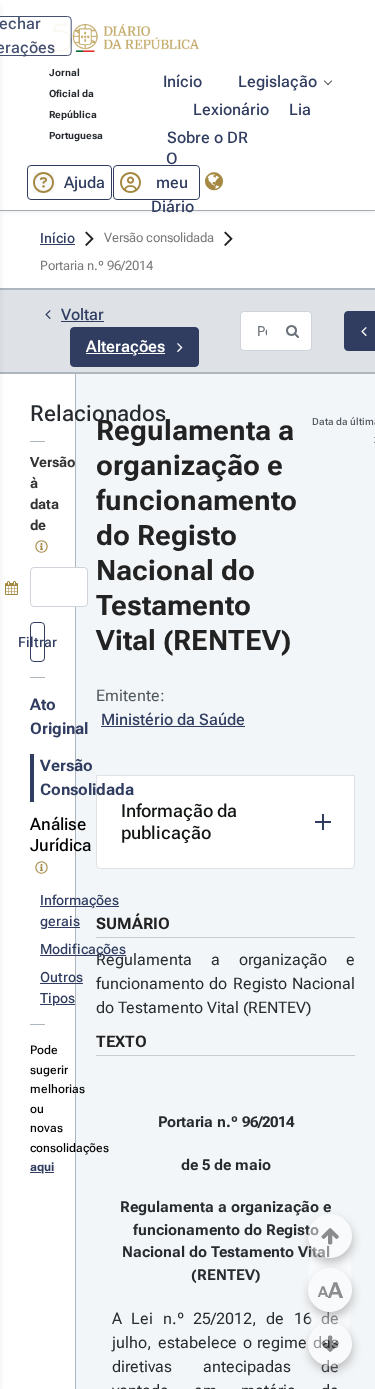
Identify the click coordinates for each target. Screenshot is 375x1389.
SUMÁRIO (133, 923)
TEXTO (121, 1041)
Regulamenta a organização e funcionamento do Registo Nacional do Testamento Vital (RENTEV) (225, 983)
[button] (124, 41)
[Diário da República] (124, 42)
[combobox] (59, 587)
